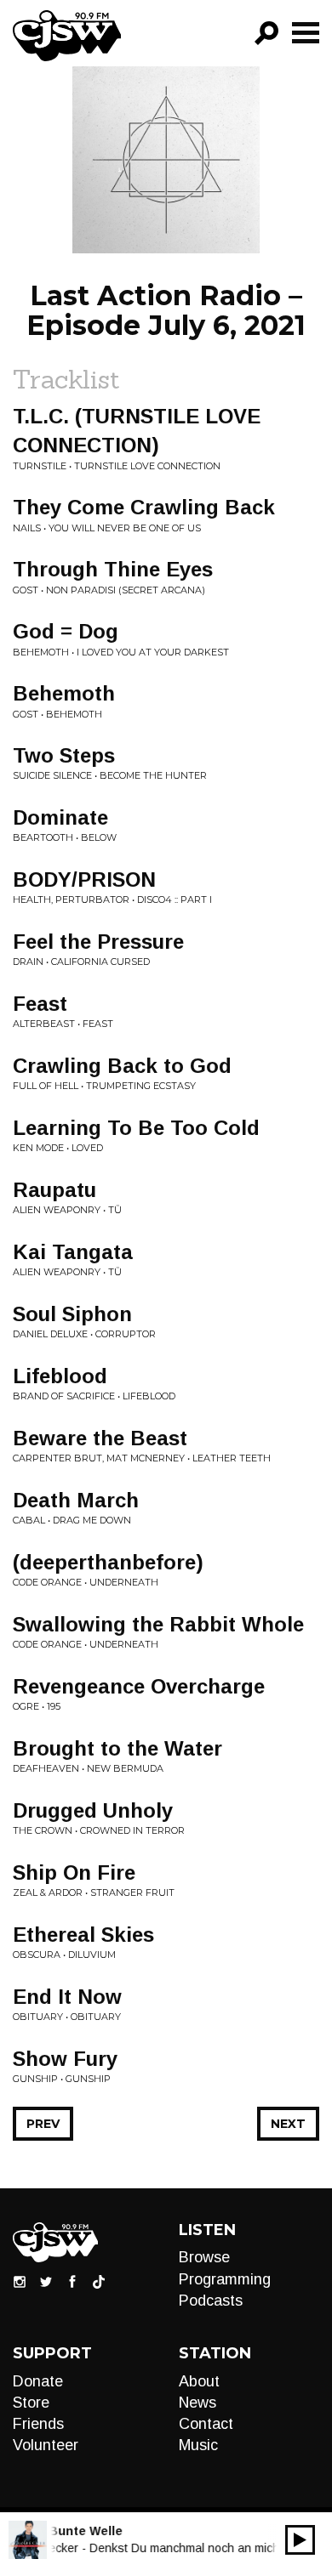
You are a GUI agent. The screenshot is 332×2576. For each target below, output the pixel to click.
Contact (206, 2424)
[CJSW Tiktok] (99, 2281)
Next (288, 2124)
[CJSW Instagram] (20, 2281)
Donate (38, 2381)
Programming (225, 2279)
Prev (43, 2124)
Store (31, 2403)
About (199, 2381)
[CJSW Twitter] (46, 2281)
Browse (204, 2257)
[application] (300, 2540)
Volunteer (46, 2445)
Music (198, 2445)
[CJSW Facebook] (72, 2281)
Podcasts (211, 2301)
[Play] (300, 2540)
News (197, 2403)
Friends (38, 2424)
